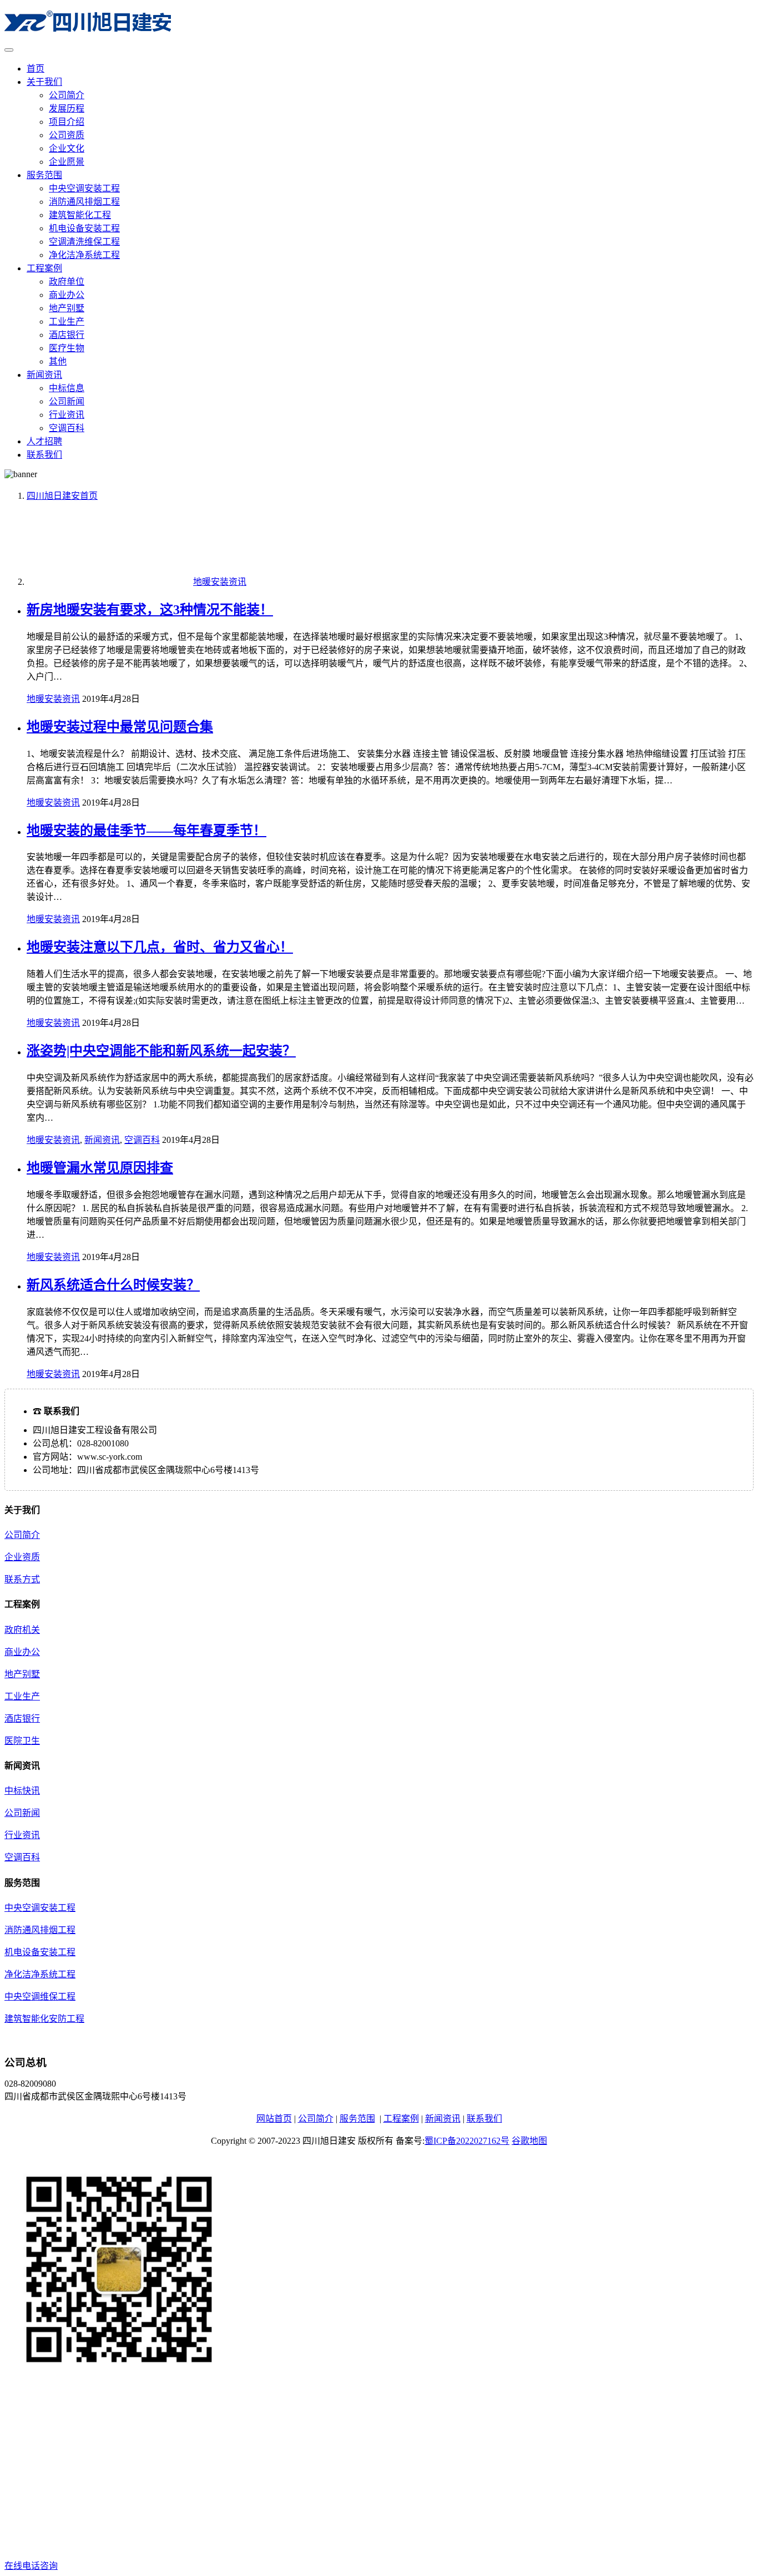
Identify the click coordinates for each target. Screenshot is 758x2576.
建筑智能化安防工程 (44, 2019)
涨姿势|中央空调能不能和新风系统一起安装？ (161, 1051)
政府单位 (67, 282)
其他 (58, 361)
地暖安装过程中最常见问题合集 (120, 727)
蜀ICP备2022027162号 (467, 2141)
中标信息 (67, 388)
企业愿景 (67, 162)
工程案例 (44, 268)
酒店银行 (67, 335)
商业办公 (67, 295)
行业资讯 (67, 415)
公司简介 (67, 95)
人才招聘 (44, 441)
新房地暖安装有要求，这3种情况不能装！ (150, 610)
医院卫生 (22, 1741)
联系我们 (44, 455)
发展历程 (67, 108)
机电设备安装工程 (84, 228)
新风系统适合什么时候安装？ (113, 1285)
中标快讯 (22, 1791)
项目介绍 (67, 122)
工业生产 (67, 322)
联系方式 (22, 1579)
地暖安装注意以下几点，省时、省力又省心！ (160, 947)
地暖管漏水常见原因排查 (100, 1168)
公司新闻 (67, 401)
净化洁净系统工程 (84, 255)
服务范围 (44, 175)
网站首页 (274, 2119)
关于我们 (44, 82)
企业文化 (67, 148)
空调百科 (67, 428)
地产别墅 (67, 308)
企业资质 (22, 1557)
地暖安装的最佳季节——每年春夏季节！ (146, 831)
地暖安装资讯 (53, 699)
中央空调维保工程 (40, 1996)
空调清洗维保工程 (84, 242)
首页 (36, 69)
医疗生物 (67, 348)
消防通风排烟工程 (84, 202)
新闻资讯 (44, 375)
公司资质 (67, 135)
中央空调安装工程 (84, 188)
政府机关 (22, 1630)
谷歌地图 (529, 2141)
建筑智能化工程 (80, 215)
